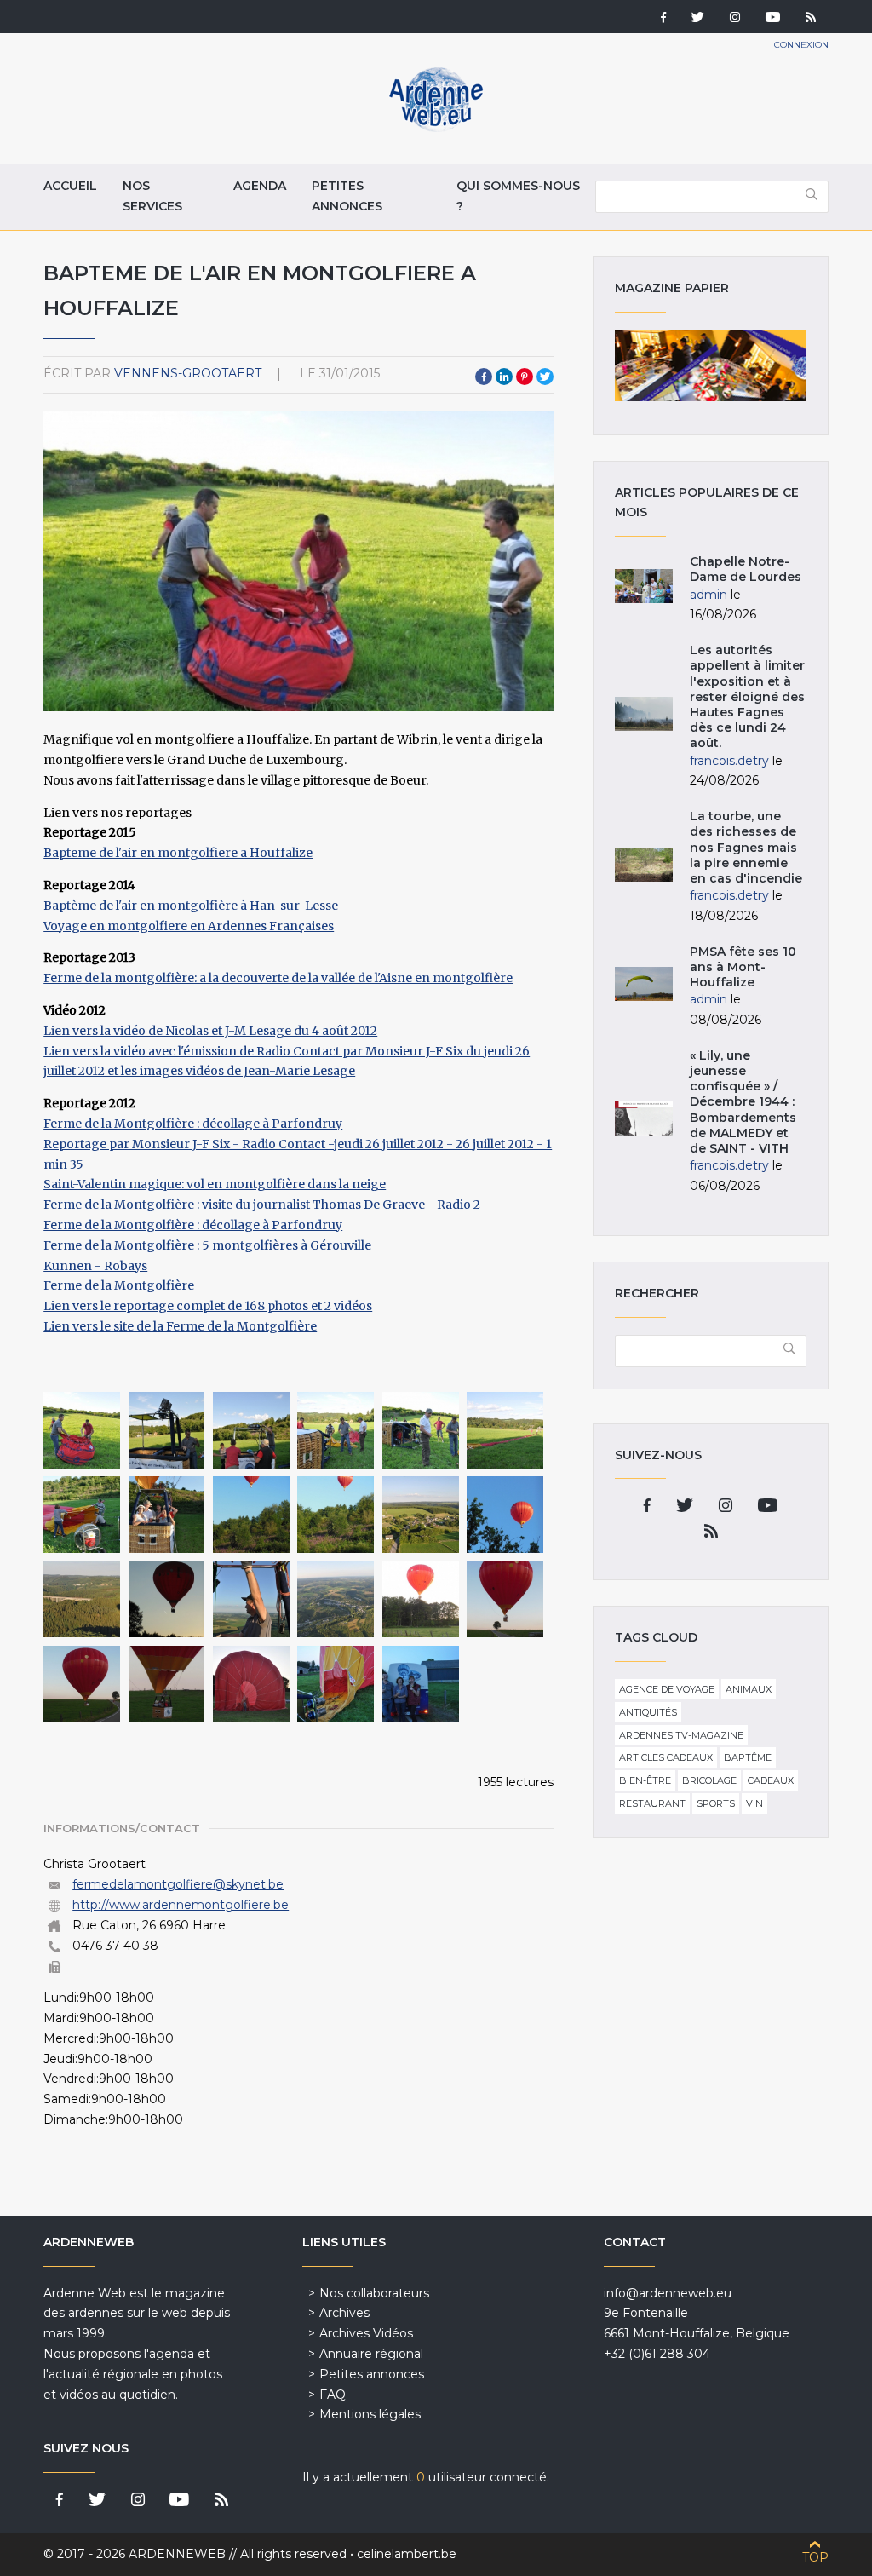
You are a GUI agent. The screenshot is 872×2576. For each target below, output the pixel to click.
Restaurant (652, 1803)
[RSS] (811, 19)
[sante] (421, 1684)
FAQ (333, 2395)
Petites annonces (347, 196)
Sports (716, 1803)
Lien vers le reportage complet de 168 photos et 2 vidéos (208, 1306)
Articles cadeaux (666, 1757)
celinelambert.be (407, 2554)
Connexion (801, 45)
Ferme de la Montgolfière (119, 1285)
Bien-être (645, 1780)
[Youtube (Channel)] (773, 19)
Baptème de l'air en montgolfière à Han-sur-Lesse (191, 906)
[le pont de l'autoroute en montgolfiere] (82, 1600)
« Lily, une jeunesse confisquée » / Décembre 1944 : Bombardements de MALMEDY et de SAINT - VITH (743, 1102)
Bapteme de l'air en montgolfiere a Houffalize (178, 853)
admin (708, 595)
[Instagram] (735, 19)
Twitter (545, 377)
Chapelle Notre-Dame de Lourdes (746, 569)
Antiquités (648, 1712)
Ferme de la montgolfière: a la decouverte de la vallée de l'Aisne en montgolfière (278, 978)
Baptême (748, 1757)
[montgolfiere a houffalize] (82, 1430)
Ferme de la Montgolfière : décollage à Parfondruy (193, 1124)
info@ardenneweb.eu (668, 2293)
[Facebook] (663, 19)
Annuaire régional (371, 2354)
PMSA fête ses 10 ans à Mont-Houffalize (743, 967)
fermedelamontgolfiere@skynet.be (178, 1884)
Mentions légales (370, 2414)
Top (815, 2557)
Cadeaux (771, 1780)
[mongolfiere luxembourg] (421, 1430)
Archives (344, 2313)
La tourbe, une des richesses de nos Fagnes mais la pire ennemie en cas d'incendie (746, 847)
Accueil (70, 186)
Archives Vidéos (366, 2333)
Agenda (260, 186)
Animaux (749, 1689)
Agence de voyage (667, 1689)
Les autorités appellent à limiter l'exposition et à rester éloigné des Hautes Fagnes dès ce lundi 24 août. (747, 696)
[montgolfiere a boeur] (421, 1600)
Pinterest (525, 377)
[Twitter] (698, 19)
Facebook (484, 377)
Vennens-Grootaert (188, 373)
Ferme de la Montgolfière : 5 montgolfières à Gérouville (207, 1245)
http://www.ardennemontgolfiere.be (181, 1905)
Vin (754, 1803)
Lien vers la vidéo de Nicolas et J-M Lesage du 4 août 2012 (210, 1031)
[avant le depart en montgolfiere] (167, 1515)
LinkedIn (504, 377)
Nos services (152, 196)
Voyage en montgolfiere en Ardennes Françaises (189, 926)
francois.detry (729, 761)
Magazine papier (710, 365)
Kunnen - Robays (95, 1266)
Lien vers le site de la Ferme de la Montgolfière (180, 1326)
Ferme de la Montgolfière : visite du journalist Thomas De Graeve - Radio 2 (262, 1205)
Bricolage (709, 1780)
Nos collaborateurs (374, 2293)
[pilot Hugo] (251, 1600)
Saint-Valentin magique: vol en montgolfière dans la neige (215, 1184)
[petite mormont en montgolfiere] (251, 1515)
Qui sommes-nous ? (518, 196)
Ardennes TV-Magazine (681, 1735)
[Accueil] (436, 128)
